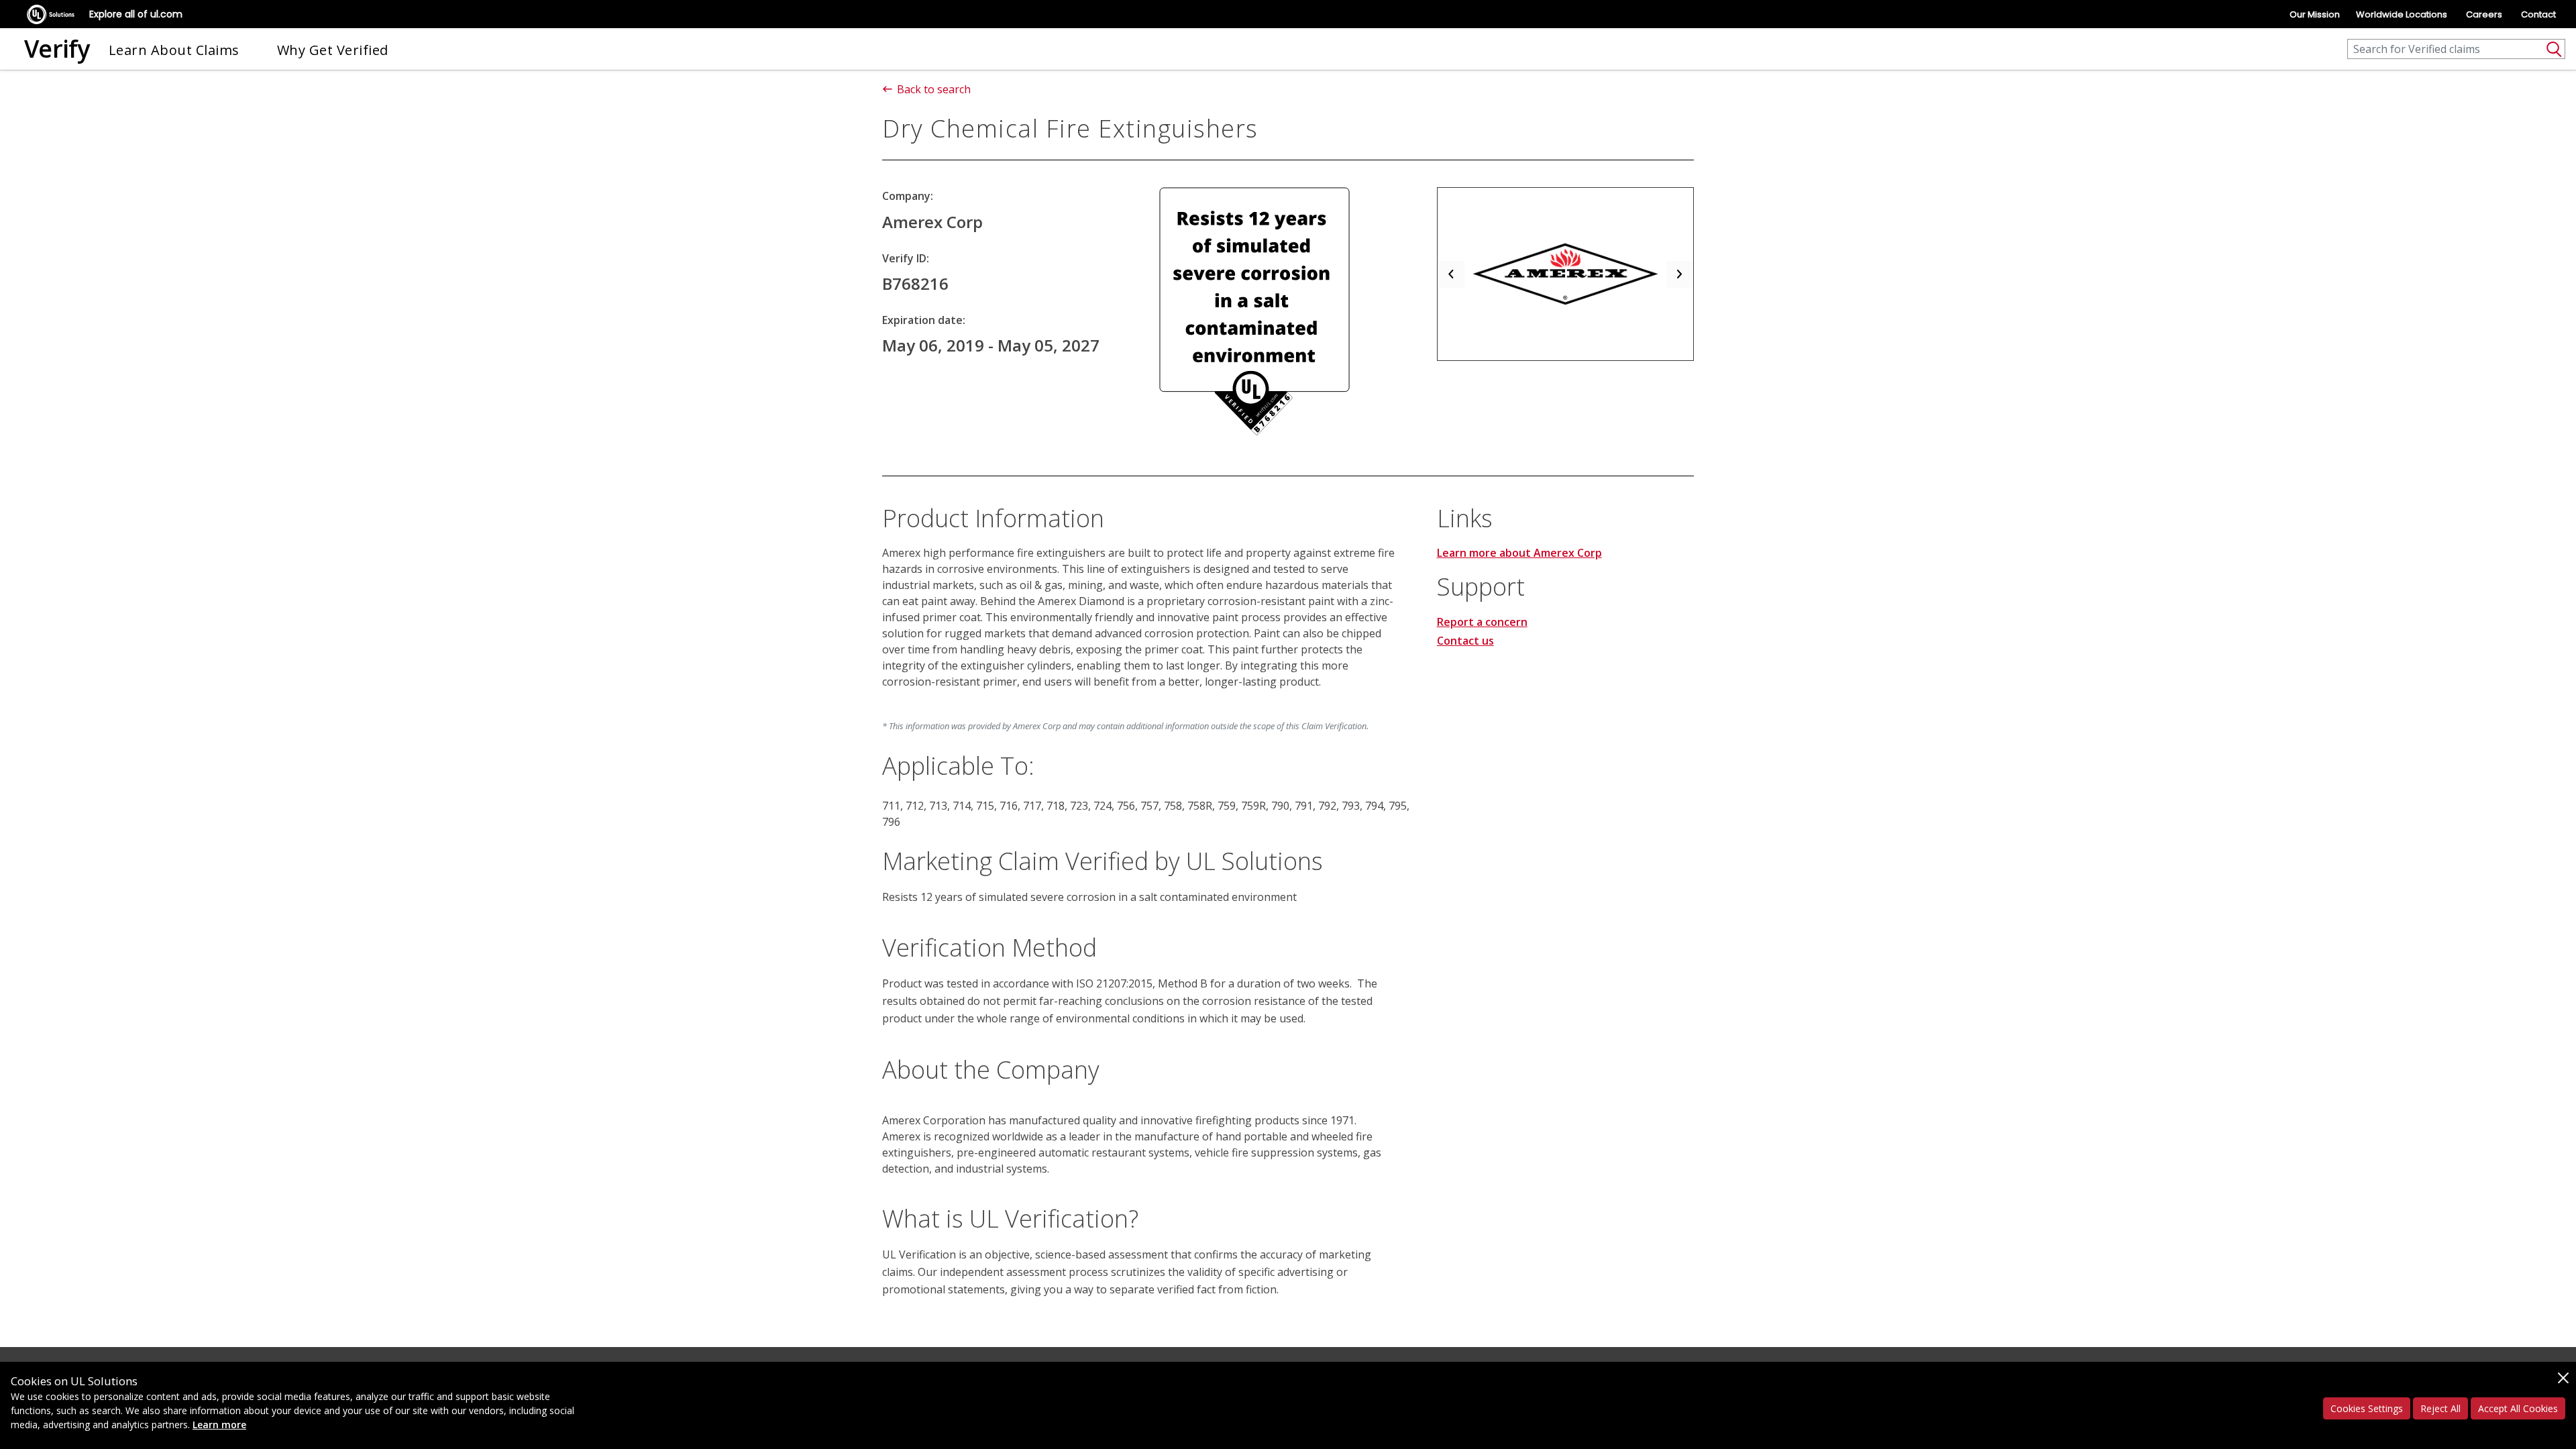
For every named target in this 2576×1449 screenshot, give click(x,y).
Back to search (934, 89)
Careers (2484, 14)
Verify (57, 49)
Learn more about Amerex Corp (1519, 553)
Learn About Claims (174, 50)
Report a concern (1482, 622)
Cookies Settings (2367, 1408)
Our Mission (2315, 14)
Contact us (1465, 641)
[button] (1451, 274)
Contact (2538, 14)
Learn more (219, 1425)
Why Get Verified (333, 50)
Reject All (2440, 1408)
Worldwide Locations (2402, 14)
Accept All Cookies (2518, 1408)
